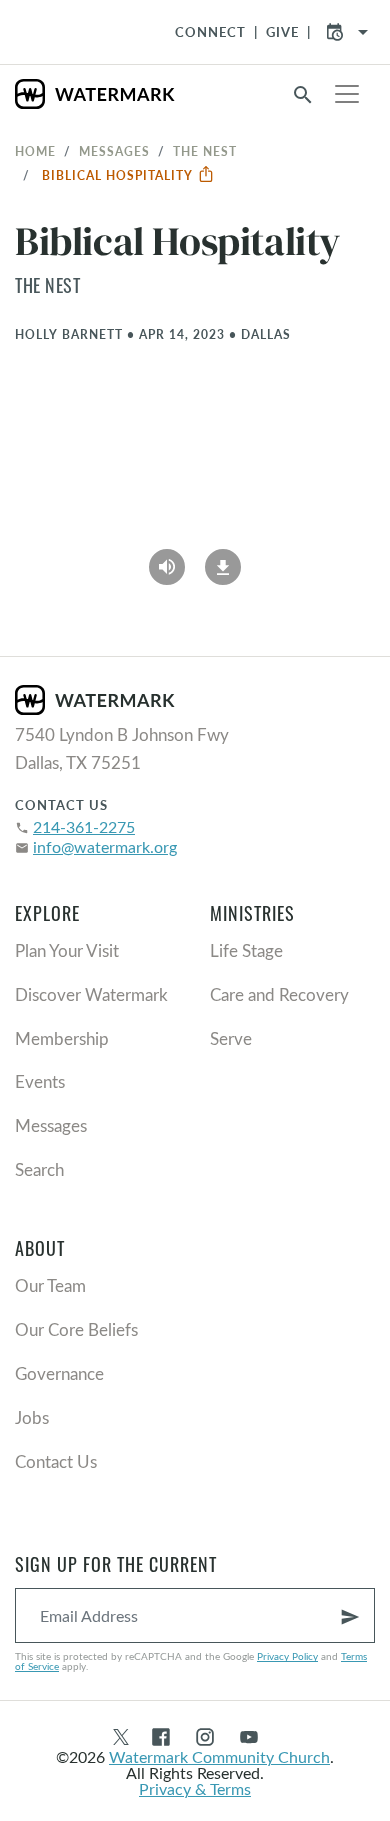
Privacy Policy (287, 1656)
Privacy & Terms (195, 1788)
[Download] (223, 560)
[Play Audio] (167, 560)
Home (35, 151)
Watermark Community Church (219, 1756)
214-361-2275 (84, 826)
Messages (114, 151)
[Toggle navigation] (347, 94)
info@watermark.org (105, 846)
